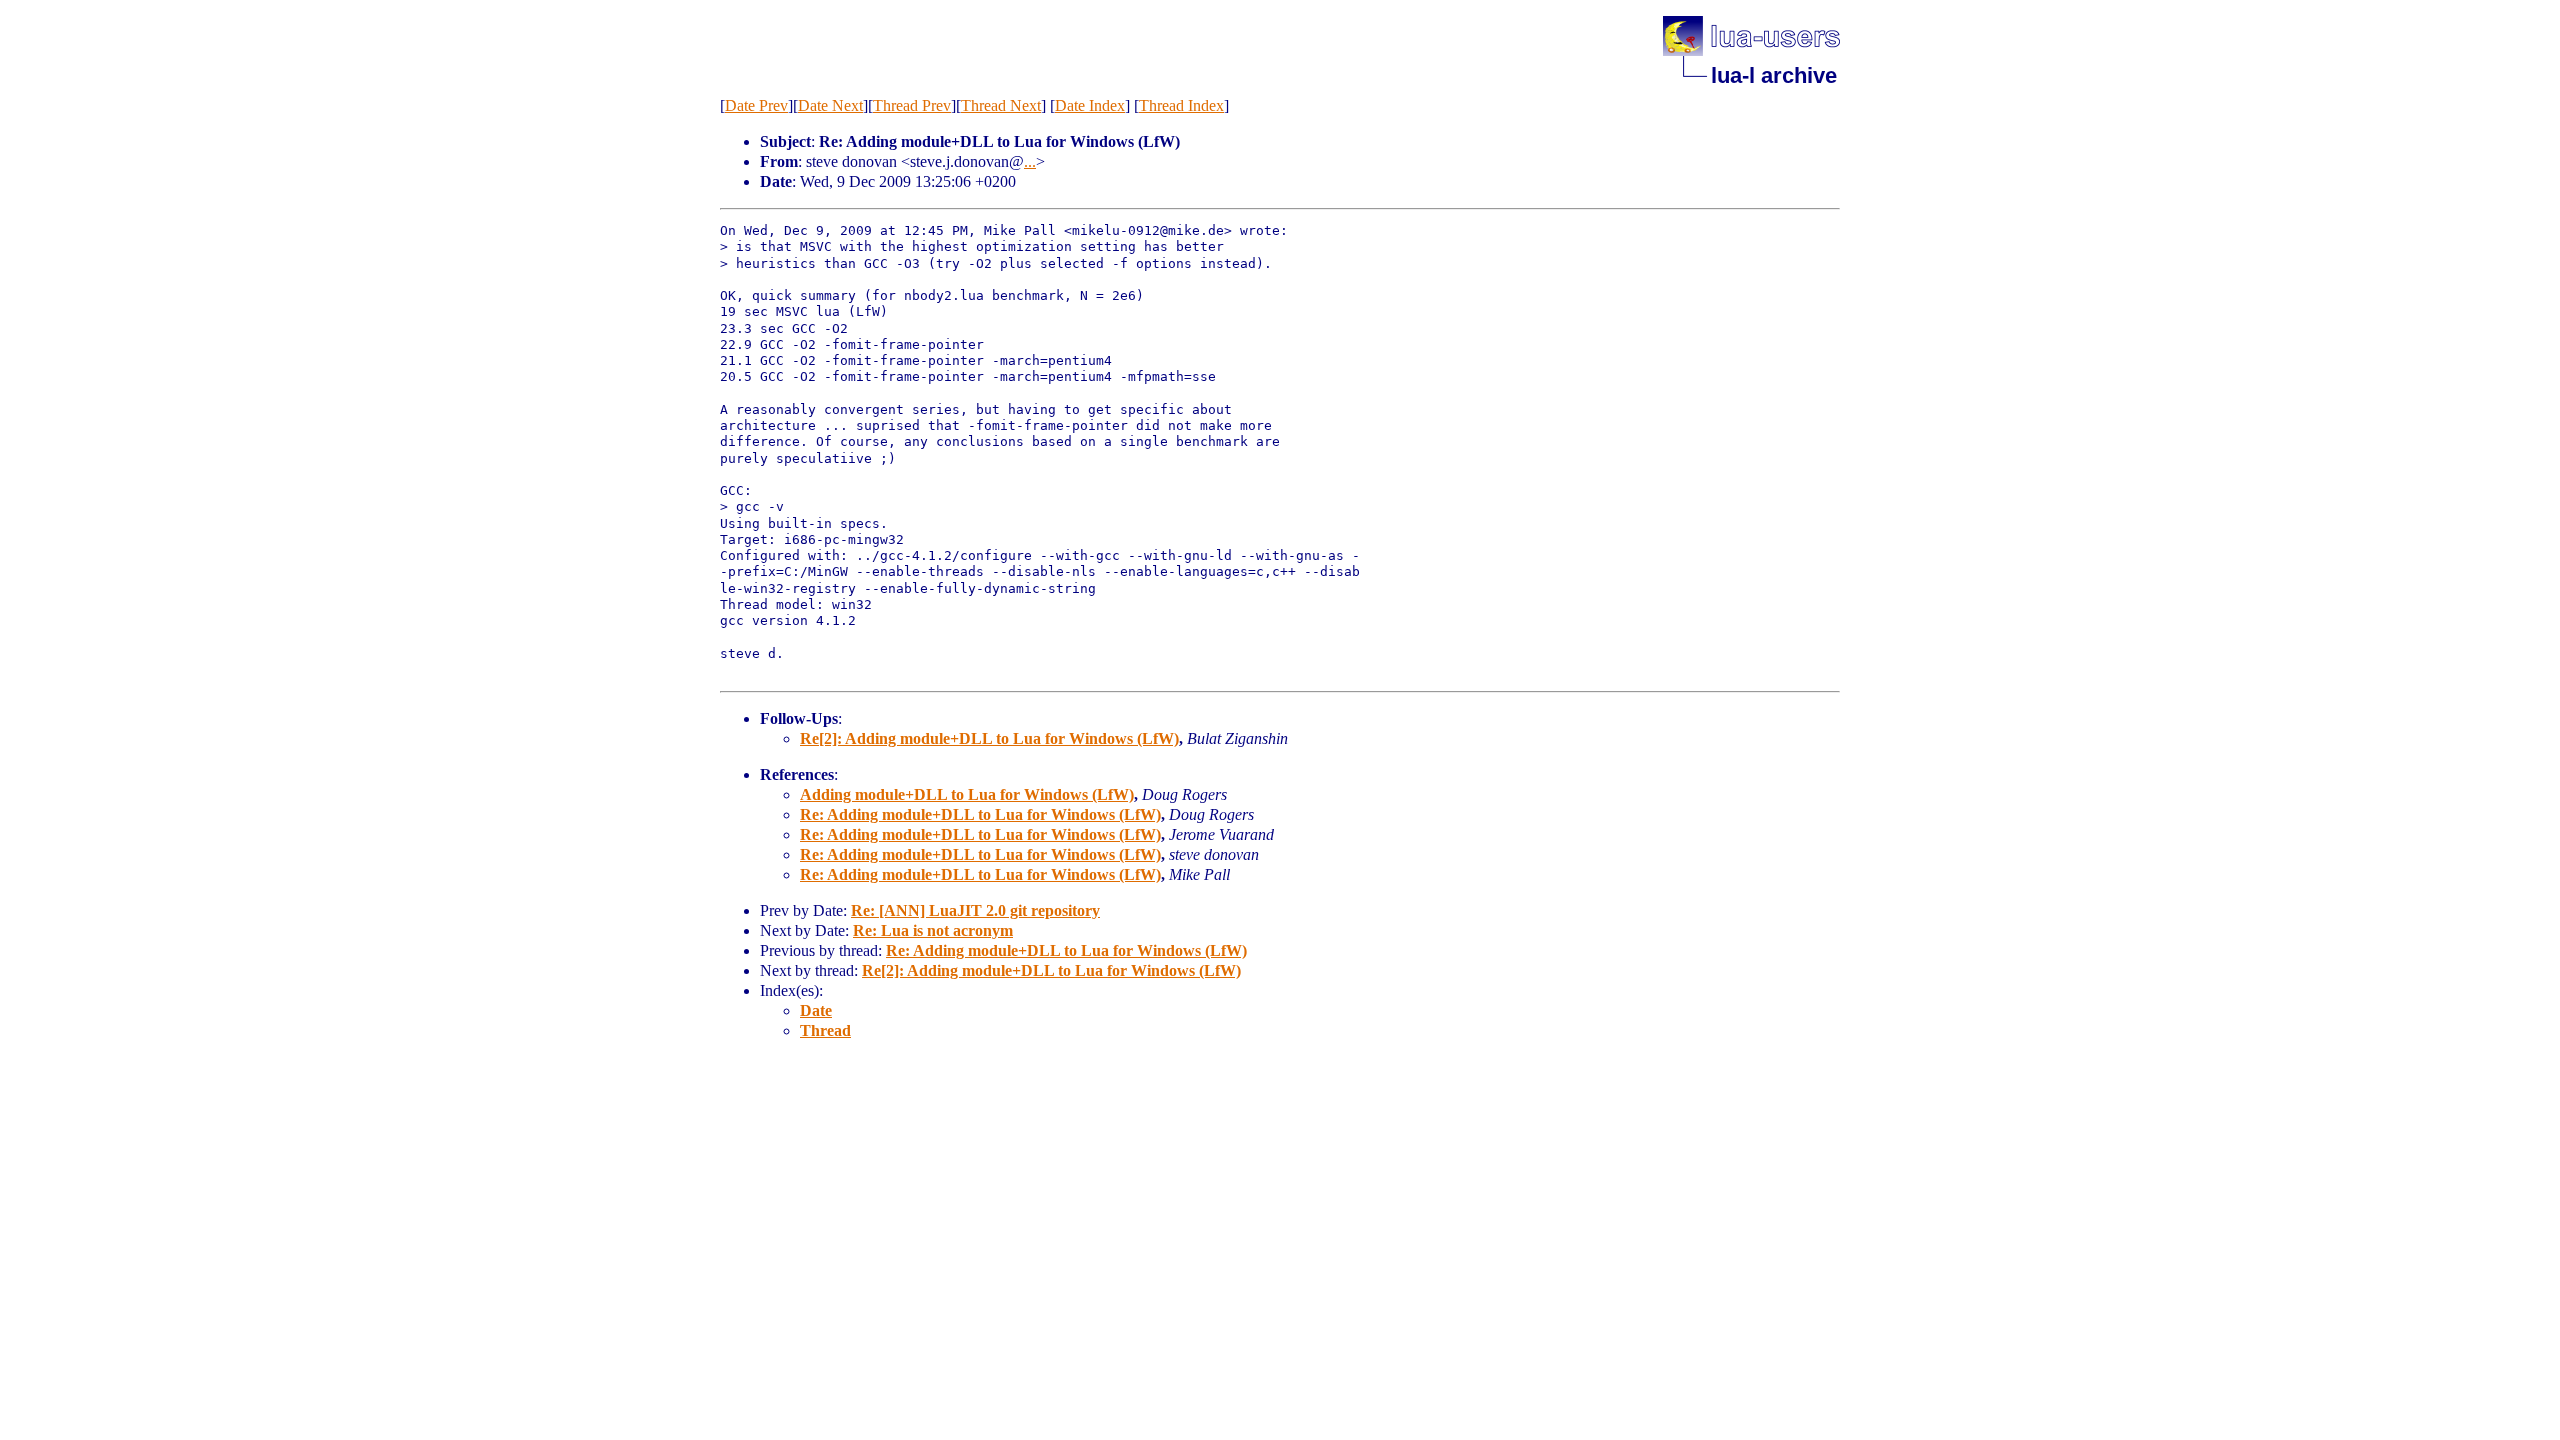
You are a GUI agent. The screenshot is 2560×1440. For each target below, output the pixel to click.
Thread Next (1001, 105)
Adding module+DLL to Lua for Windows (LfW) (967, 794)
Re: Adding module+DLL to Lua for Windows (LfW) (980, 814)
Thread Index (1181, 105)
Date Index (1090, 105)
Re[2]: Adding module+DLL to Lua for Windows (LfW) (989, 738)
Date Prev (756, 105)
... (1030, 161)
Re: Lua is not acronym (933, 930)
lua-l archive (1774, 75)
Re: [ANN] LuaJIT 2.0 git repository (975, 910)
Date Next (830, 105)
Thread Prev (912, 105)
